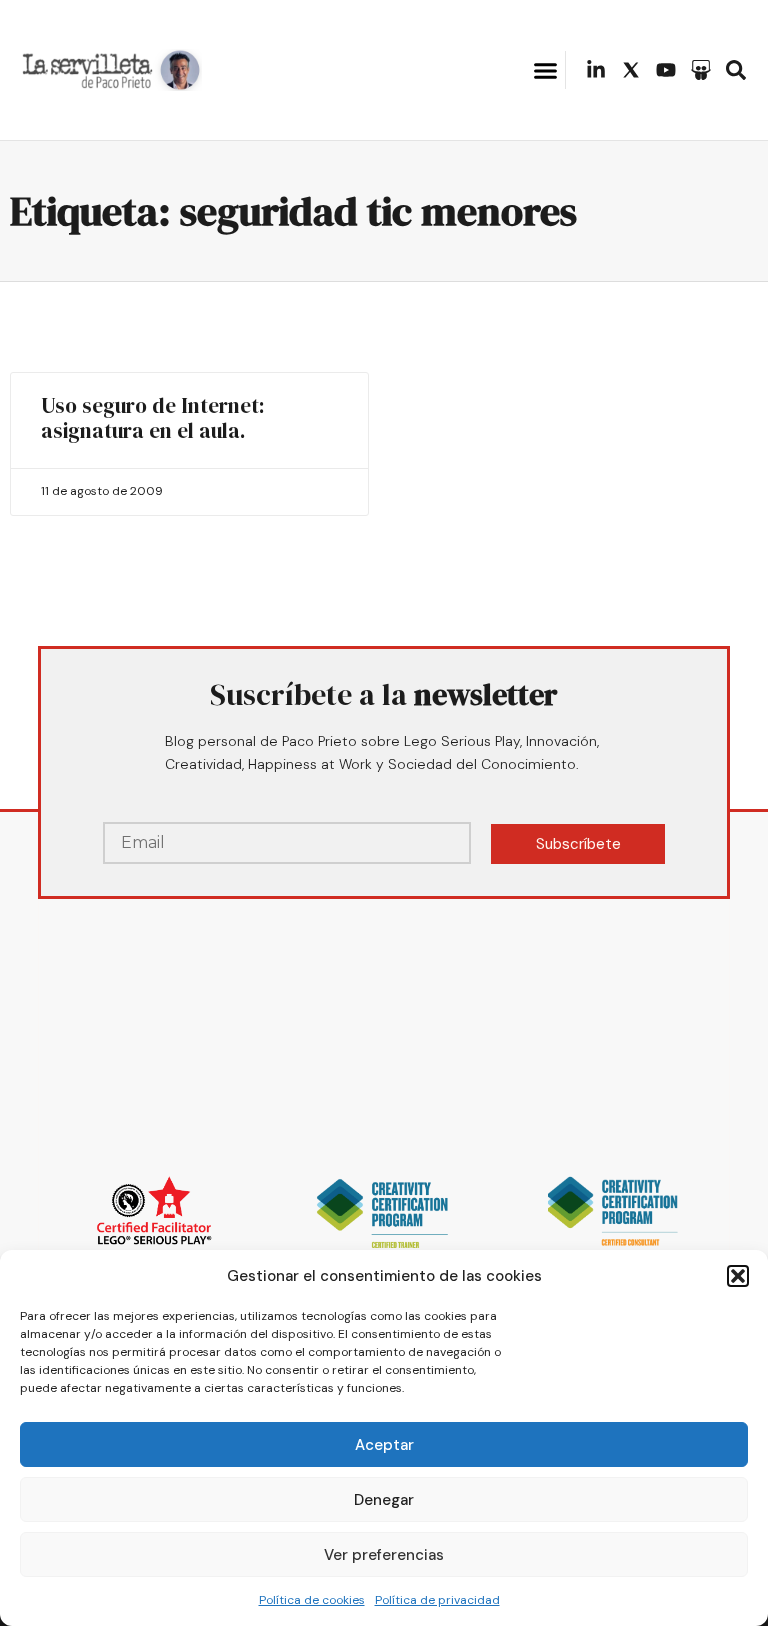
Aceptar (384, 1445)
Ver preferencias (384, 1555)
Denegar (384, 1500)
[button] (738, 1276)
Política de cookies (312, 1600)
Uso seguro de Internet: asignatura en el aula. (153, 418)
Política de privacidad (437, 1600)
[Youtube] (666, 70)
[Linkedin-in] (596, 70)
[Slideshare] (701, 70)
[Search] (736, 70)
